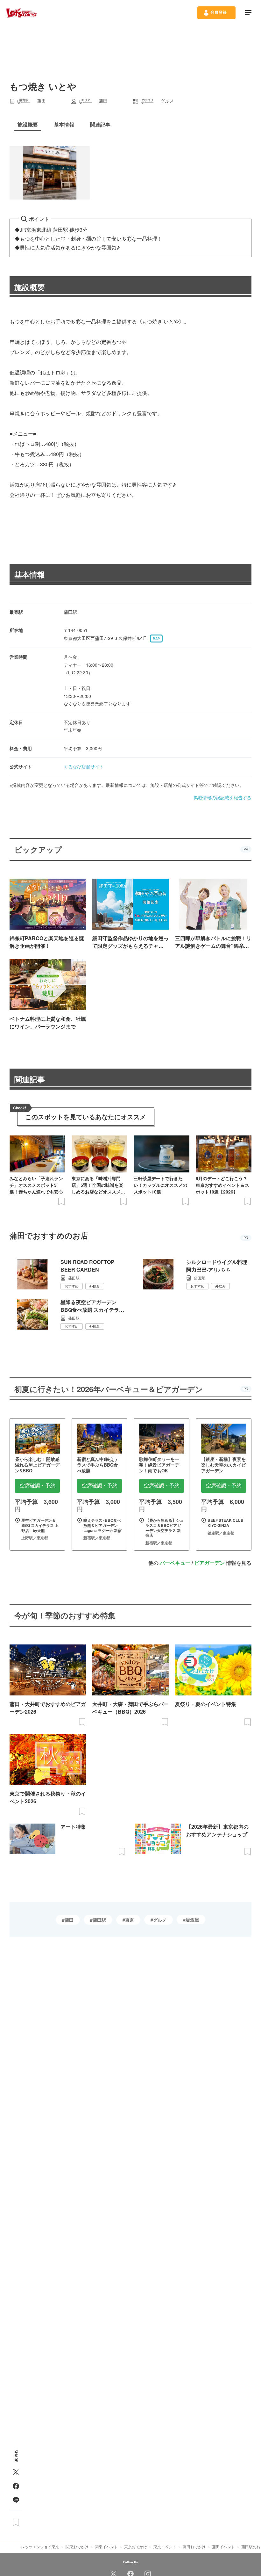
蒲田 (69, 1920)
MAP (156, 639)
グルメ (160, 1920)
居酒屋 (192, 1919)
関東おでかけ (77, 2547)
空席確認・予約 (38, 1486)
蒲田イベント (223, 2547)
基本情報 (30, 574)
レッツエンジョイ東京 (40, 2547)
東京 (130, 1920)
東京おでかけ (136, 2547)
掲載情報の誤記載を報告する (222, 797)
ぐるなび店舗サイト (84, 766)
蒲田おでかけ (194, 2547)
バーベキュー (175, 1563)
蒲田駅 (99, 1920)
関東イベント (106, 2547)
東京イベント (165, 2547)
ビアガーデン (209, 1563)
